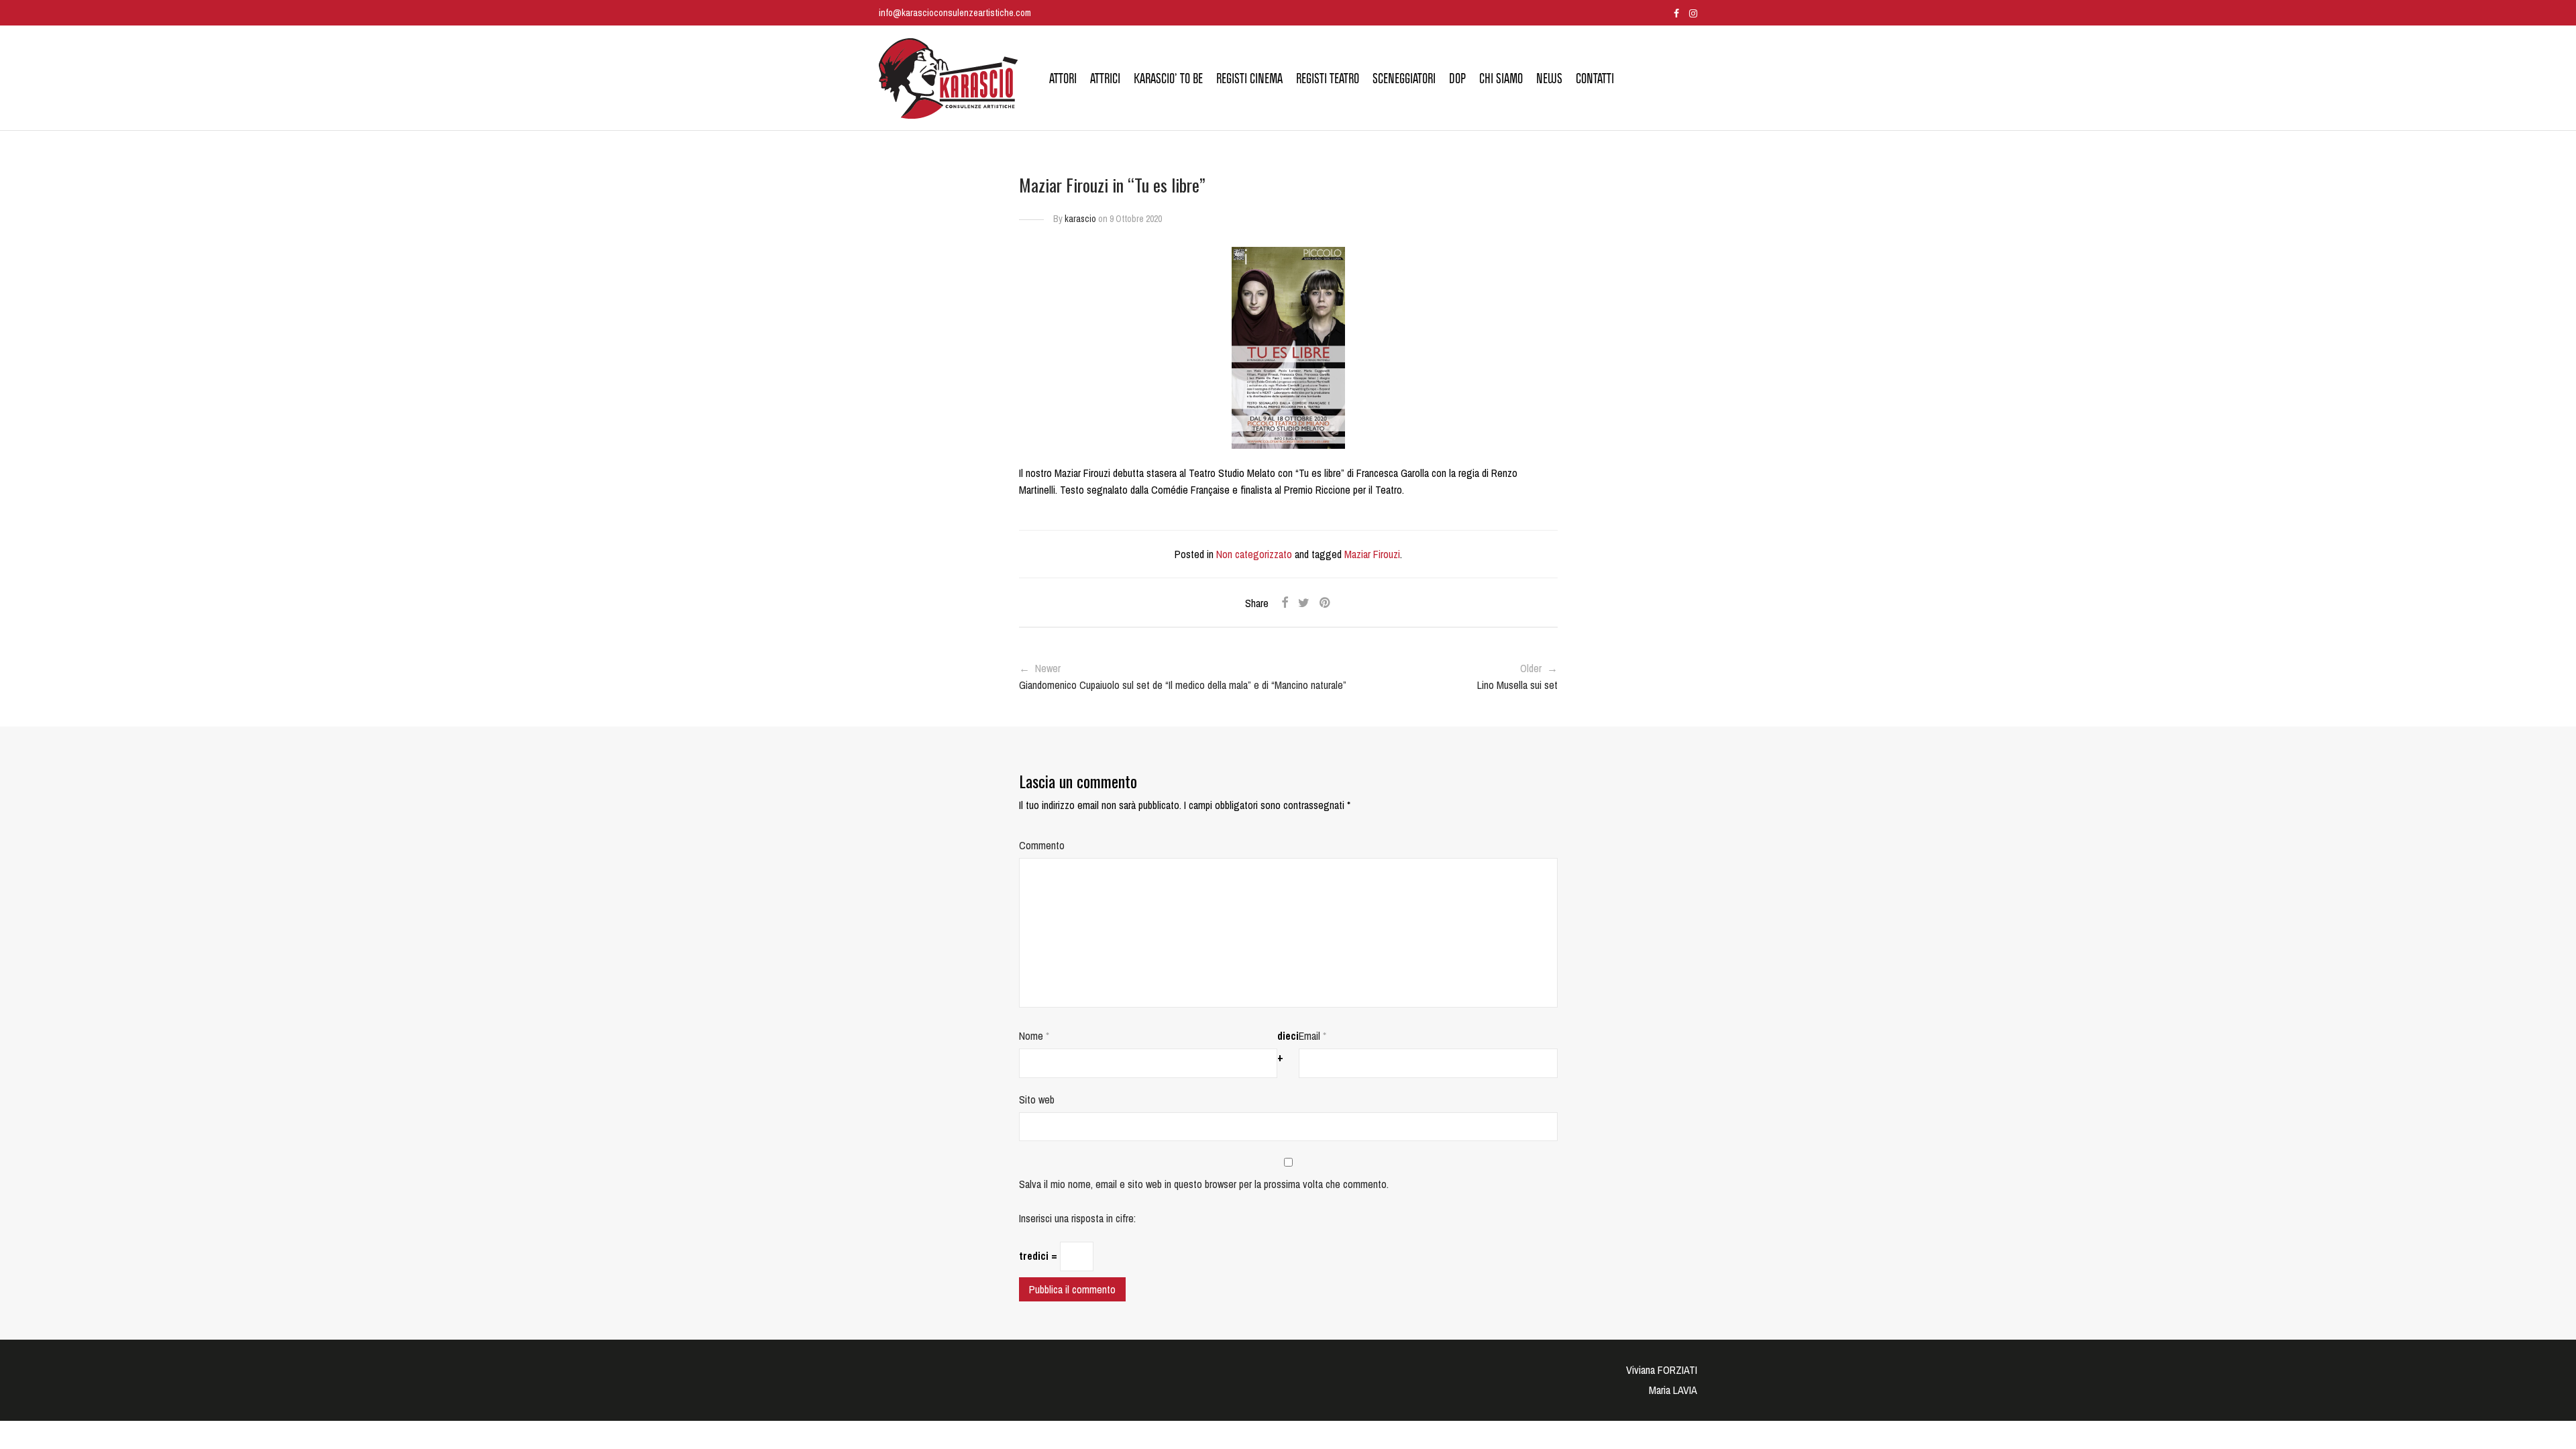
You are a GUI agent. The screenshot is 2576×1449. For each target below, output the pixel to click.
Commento (1042, 845)
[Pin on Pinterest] (1326, 603)
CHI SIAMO (1501, 78)
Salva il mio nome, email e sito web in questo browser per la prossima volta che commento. (1204, 1184)
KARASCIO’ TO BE (1168, 78)
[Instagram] (1693, 12)
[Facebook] (1676, 12)
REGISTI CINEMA (1249, 78)
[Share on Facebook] (1285, 603)
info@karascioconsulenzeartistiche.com (955, 12)
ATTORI (1063, 78)
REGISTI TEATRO (1328, 78)
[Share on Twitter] (1304, 603)
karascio (1080, 219)
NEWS (1549, 78)
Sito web (1037, 1099)
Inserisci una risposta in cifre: (1077, 1218)
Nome (1034, 1036)
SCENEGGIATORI (1404, 78)
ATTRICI (1105, 78)
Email (1312, 1036)
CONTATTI (1595, 78)
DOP (1457, 78)
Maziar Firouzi (1372, 554)
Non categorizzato (1254, 554)
